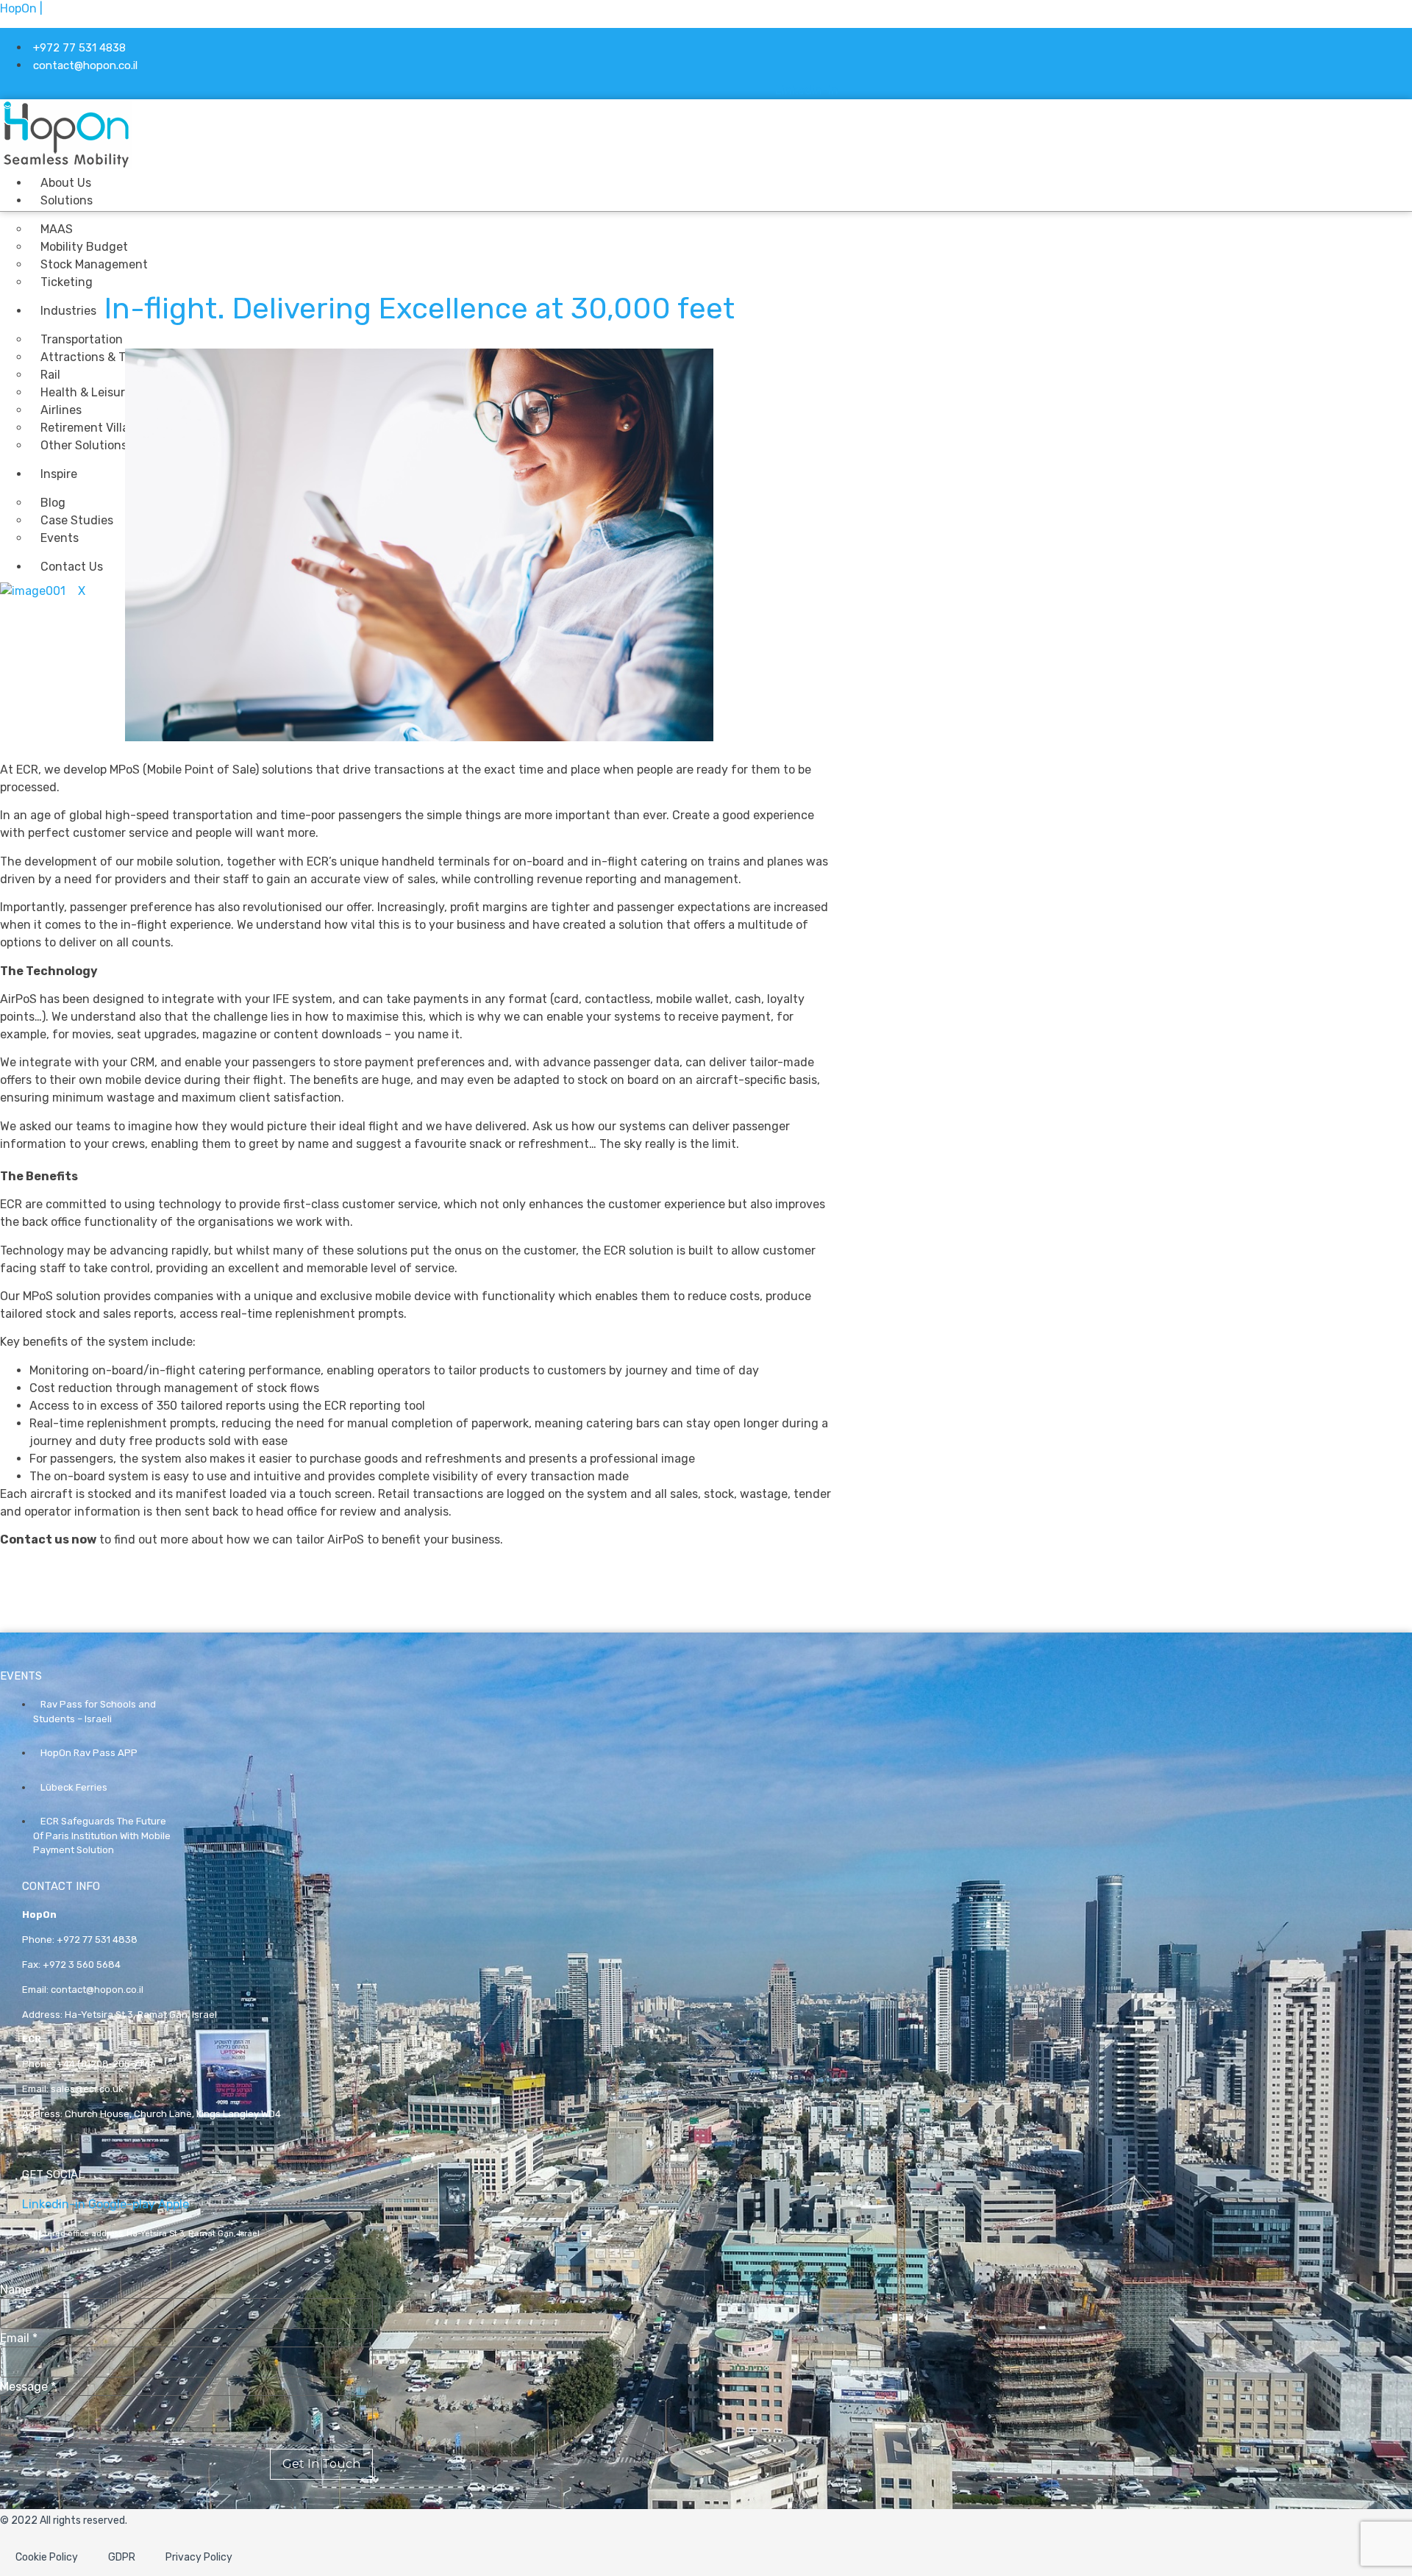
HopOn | (21, 8)
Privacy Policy (199, 2557)
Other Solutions (84, 445)
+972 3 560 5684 (82, 1965)
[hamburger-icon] (693, 181)
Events (60, 538)
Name (20, 2290)
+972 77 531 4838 (97, 1940)
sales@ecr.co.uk (87, 2089)
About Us (66, 183)
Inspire (59, 474)
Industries (68, 311)
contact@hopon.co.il (97, 1990)
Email (19, 2338)
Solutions (67, 200)
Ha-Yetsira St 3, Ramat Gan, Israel (141, 2015)
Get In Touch (321, 2464)
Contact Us (72, 567)
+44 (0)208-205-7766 (106, 2064)
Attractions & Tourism (101, 357)
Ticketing (67, 282)
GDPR (122, 2557)
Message (28, 2387)
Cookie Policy (47, 2557)
